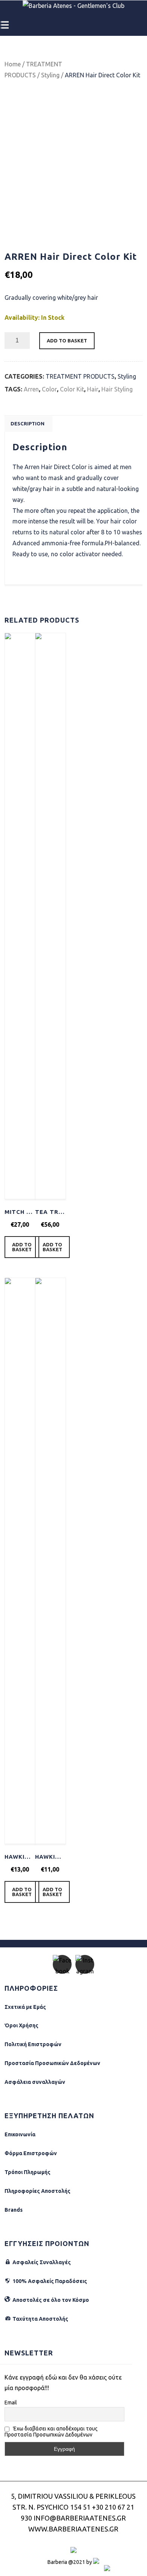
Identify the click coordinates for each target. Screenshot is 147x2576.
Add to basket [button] (22, 1247)
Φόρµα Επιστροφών (31, 2153)
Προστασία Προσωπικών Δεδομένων (52, 2063)
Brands (14, 2210)
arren (31, 389)
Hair (93, 389)
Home (13, 64)
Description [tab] (28, 423)
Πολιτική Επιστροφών (33, 2044)
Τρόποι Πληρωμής (28, 2172)
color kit (72, 389)
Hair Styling (117, 389)
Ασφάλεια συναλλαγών (35, 2082)
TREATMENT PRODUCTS (80, 376)
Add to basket (67, 341)
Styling (50, 75)
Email (11, 2403)
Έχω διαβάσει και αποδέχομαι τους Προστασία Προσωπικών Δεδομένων (51, 2432)
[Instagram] (85, 1964)
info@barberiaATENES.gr (80, 2518)
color (49, 389)
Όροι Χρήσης (21, 2025)
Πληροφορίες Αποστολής (38, 2191)
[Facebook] (62, 1964)
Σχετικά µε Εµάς (25, 2007)
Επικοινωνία (20, 2134)
